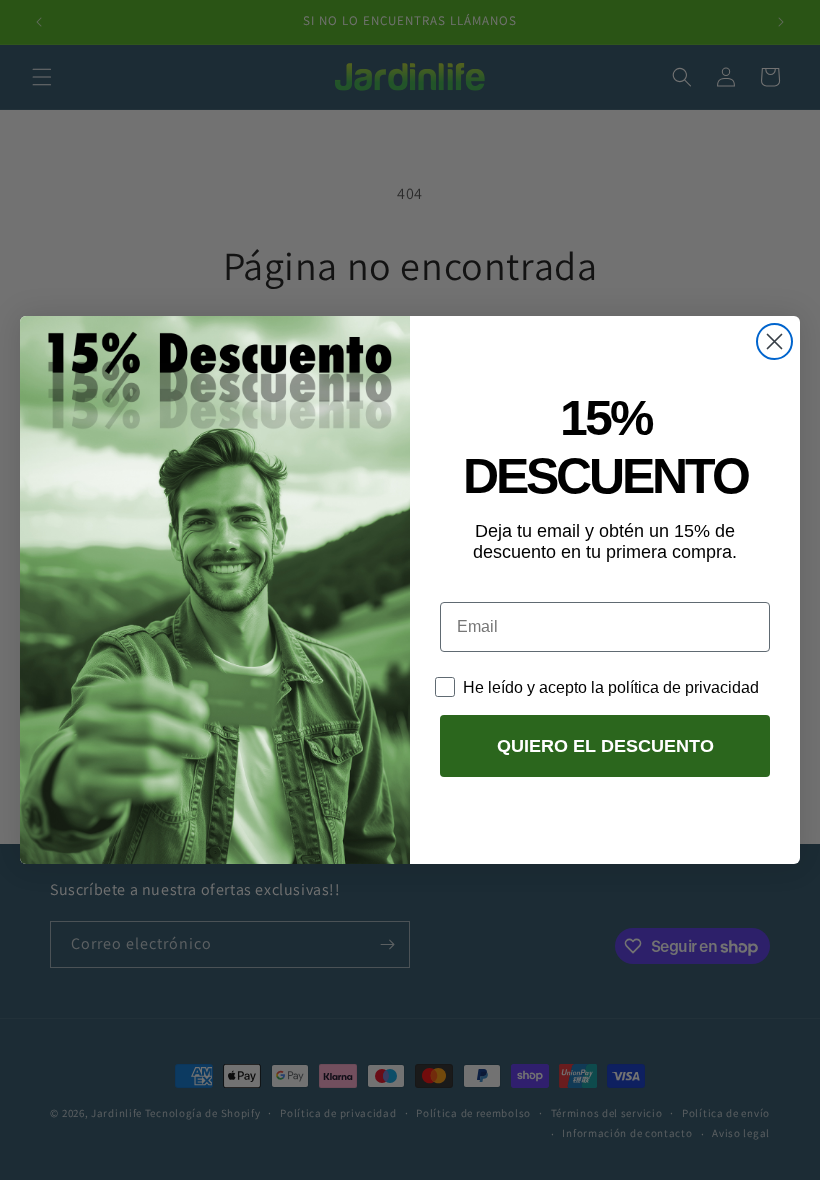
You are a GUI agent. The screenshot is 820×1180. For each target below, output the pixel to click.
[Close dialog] (774, 341)
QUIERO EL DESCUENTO (605, 746)
